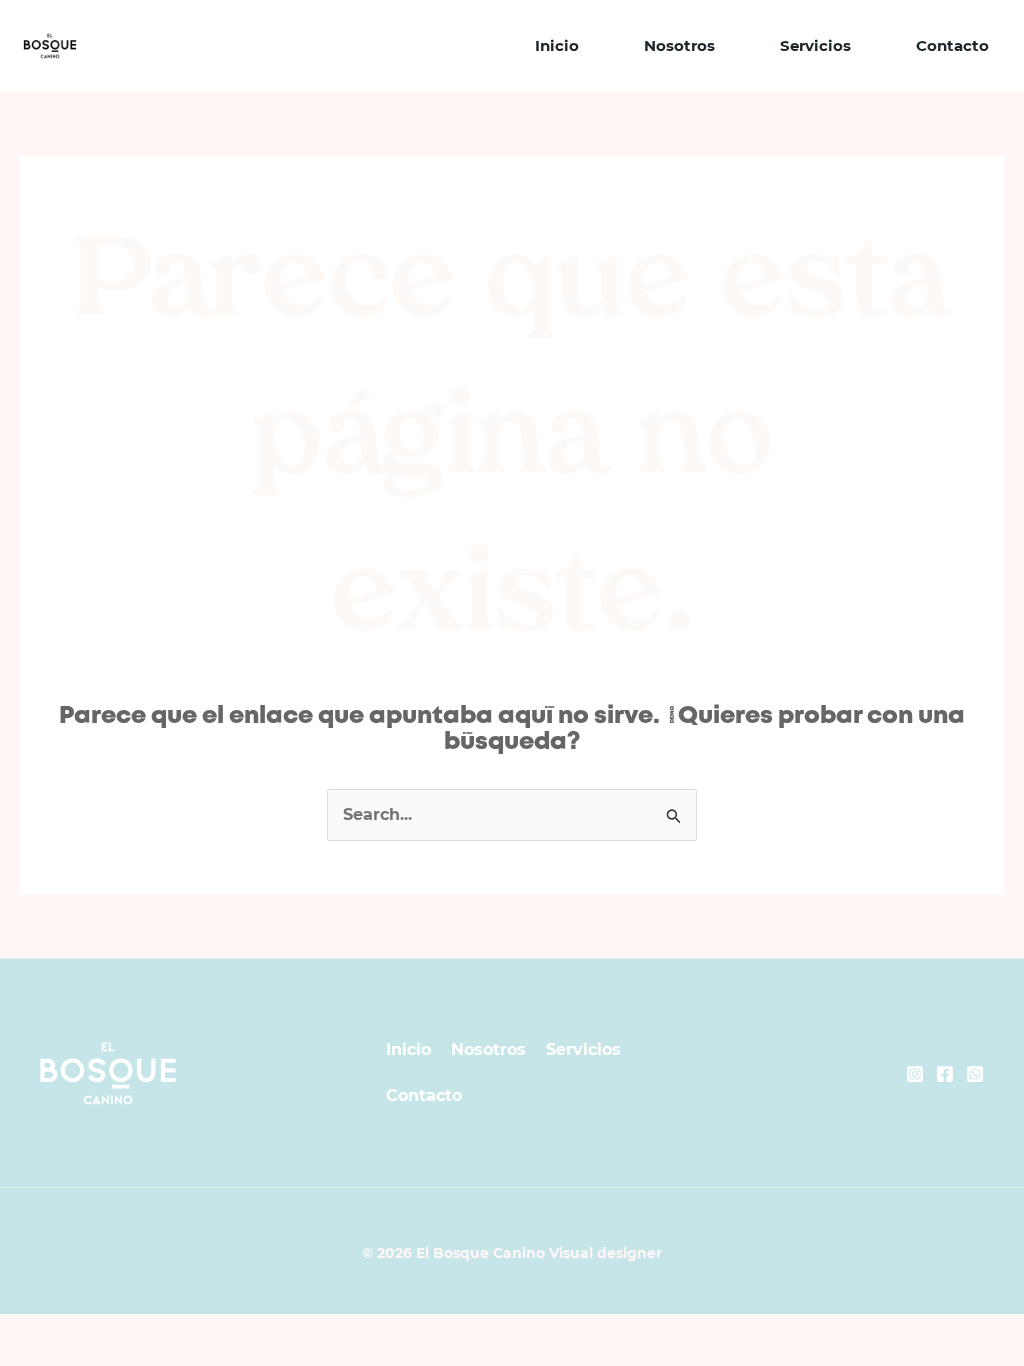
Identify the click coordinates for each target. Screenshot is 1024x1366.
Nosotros (679, 45)
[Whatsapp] (975, 1074)
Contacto (952, 45)
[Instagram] (915, 1074)
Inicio (557, 45)
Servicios (815, 45)
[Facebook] (945, 1074)
